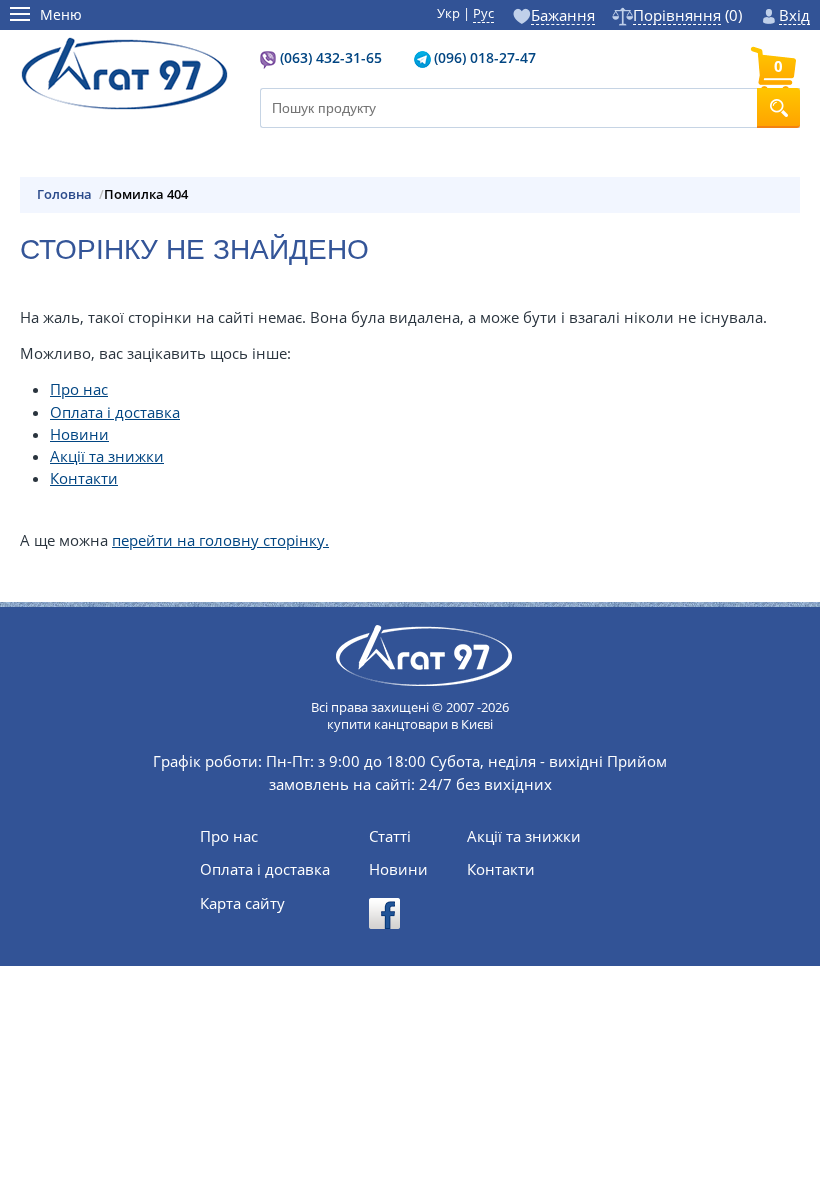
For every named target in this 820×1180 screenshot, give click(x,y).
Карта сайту (242, 903)
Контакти (84, 478)
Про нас (79, 389)
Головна (64, 194)
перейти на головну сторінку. (220, 540)
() (687, 15)
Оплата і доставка (115, 412)
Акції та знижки (107, 456)
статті (390, 836)
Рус (483, 13)
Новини (79, 434)
